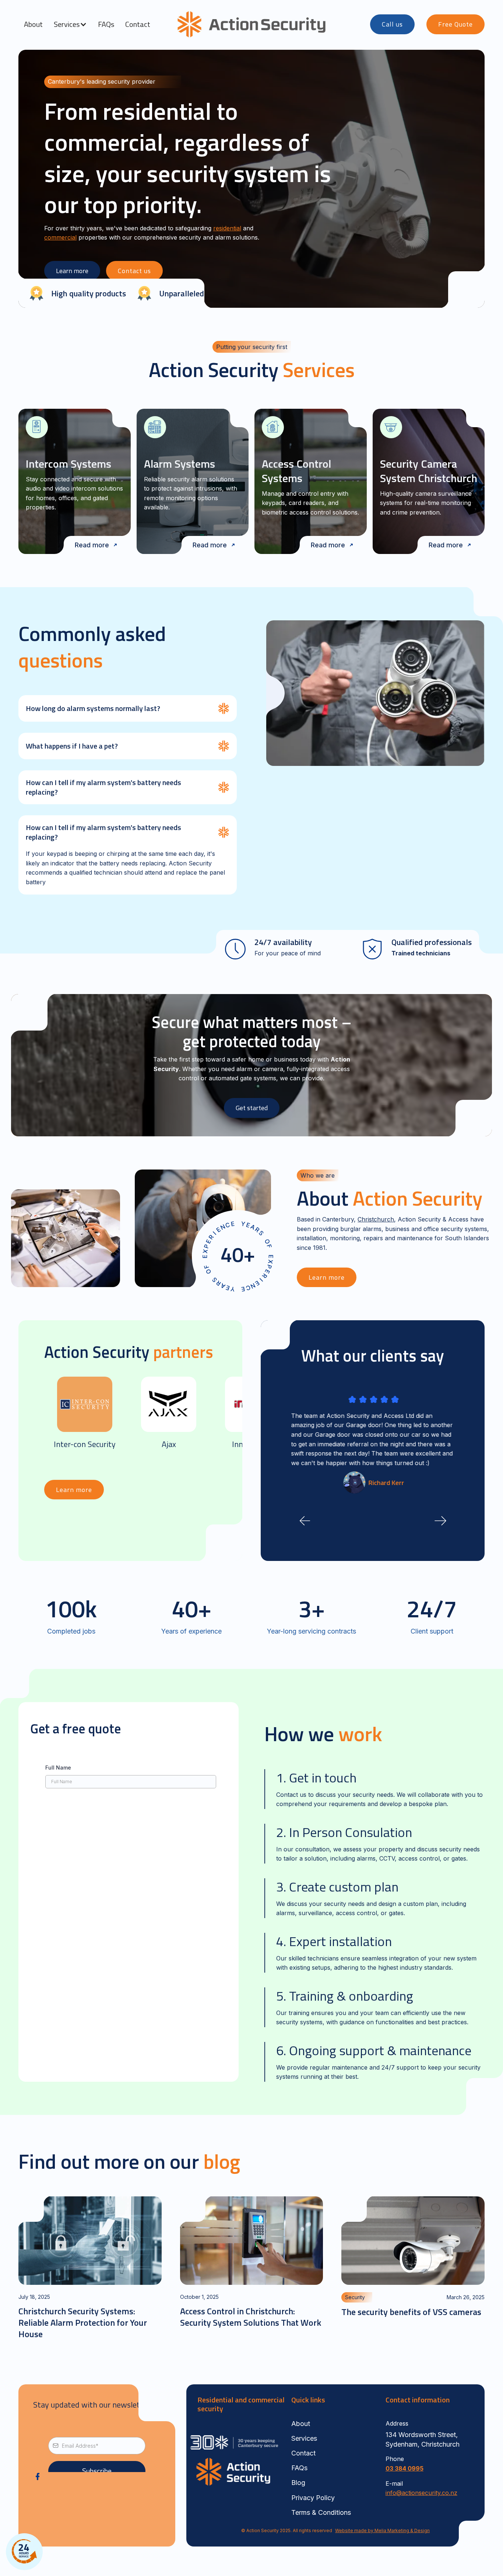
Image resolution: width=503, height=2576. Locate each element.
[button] (70, 24)
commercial (60, 237)
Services (304, 2438)
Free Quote (455, 24)
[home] (251, 24)
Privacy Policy (313, 2498)
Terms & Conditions (321, 2512)
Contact (138, 24)
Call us (392, 24)
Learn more (72, 271)
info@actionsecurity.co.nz (421, 2493)
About (33, 24)
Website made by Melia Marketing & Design (382, 2530)
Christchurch (376, 1219)
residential (227, 228)
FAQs (106, 24)
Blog (298, 2483)
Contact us (134, 271)
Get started (252, 1108)
